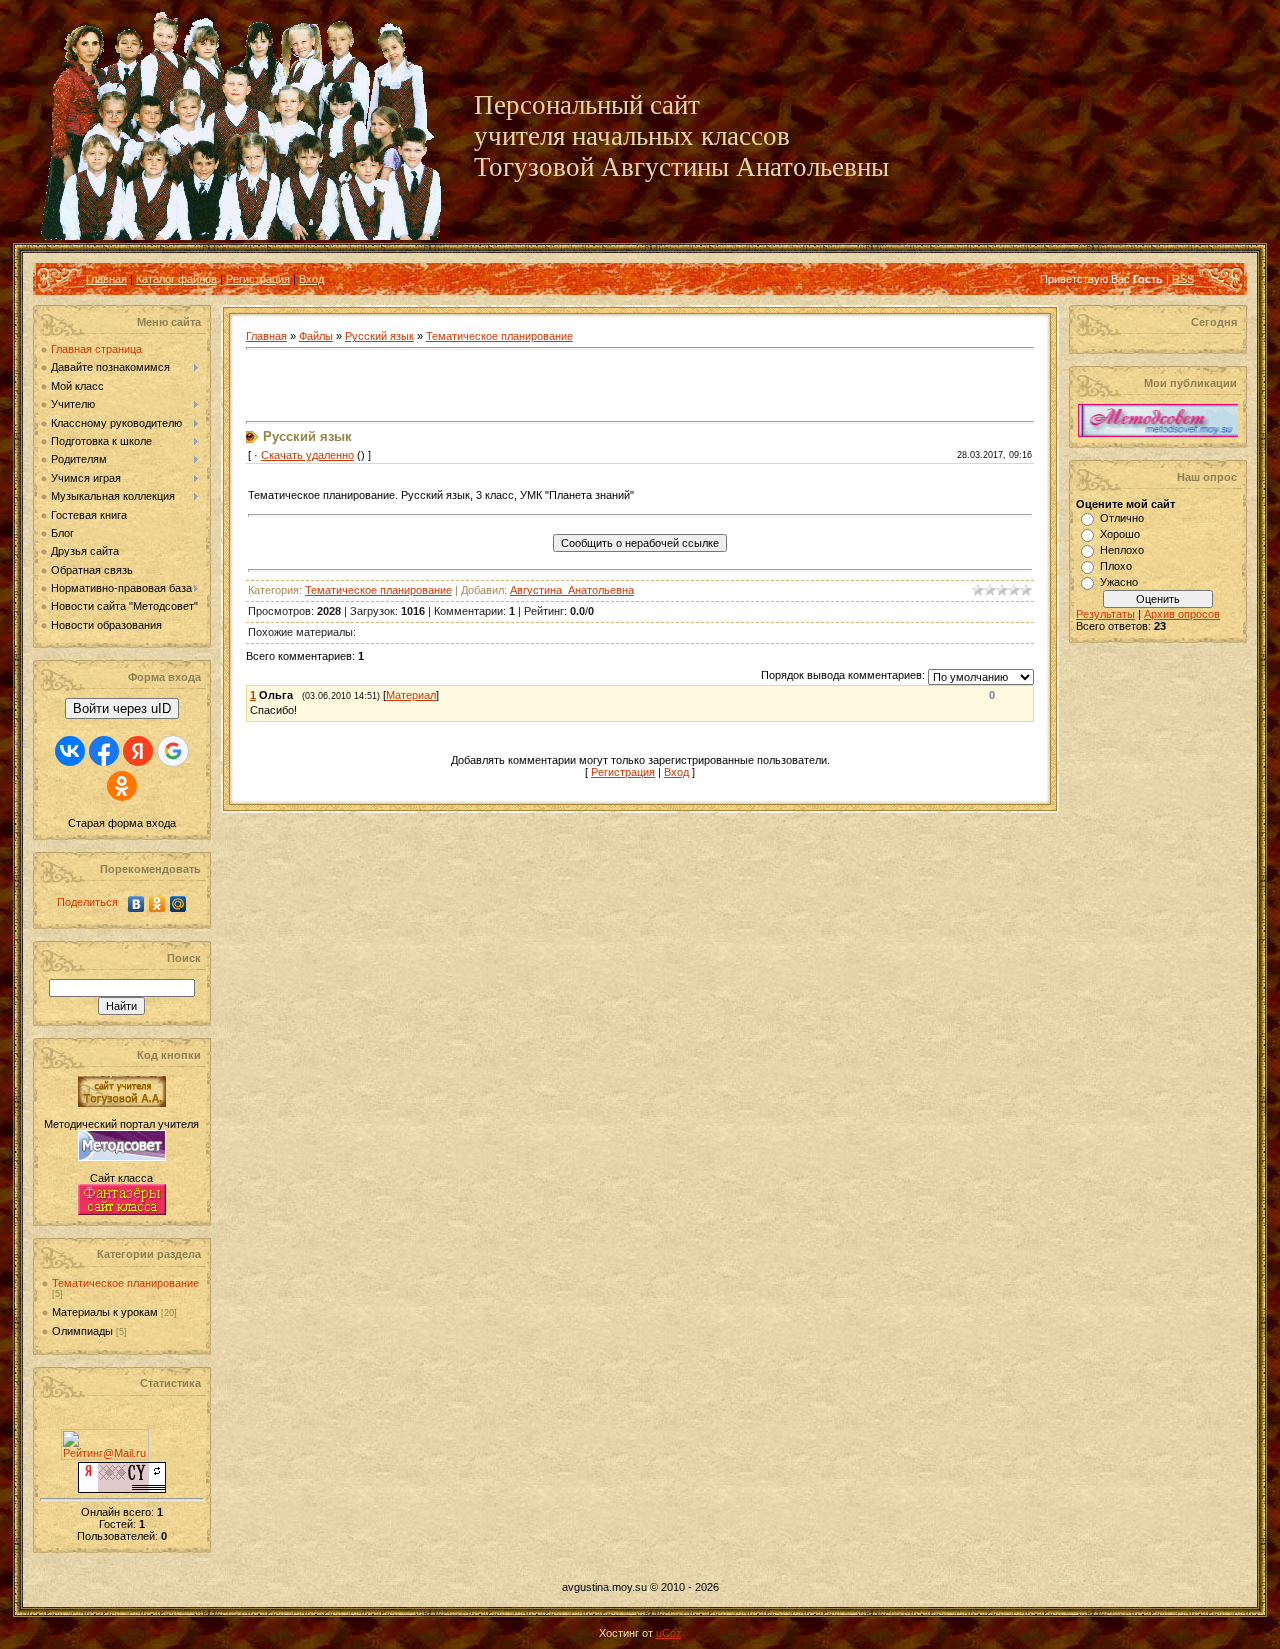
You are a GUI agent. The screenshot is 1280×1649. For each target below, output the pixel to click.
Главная (106, 279)
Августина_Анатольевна (572, 590)
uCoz (669, 1633)
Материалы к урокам (105, 1312)
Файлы (316, 336)
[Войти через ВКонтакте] (70, 751)
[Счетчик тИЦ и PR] (122, 1489)
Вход (311, 279)
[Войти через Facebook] (104, 751)
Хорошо (1120, 534)
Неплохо (1122, 550)
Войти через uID (122, 708)
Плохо (1116, 566)
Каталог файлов (176, 279)
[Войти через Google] (173, 751)
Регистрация (258, 279)
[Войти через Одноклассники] (122, 786)
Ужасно (1119, 582)
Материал (411, 695)
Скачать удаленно (307, 455)
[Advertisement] (480, 386)
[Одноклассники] (157, 904)
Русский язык (379, 336)
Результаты (1105, 614)
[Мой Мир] (178, 904)
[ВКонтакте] (136, 904)
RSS (1183, 279)
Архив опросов (1182, 614)
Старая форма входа (122, 823)
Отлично (1122, 518)
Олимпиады (82, 1331)
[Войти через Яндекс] (138, 751)
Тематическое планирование (125, 1283)
